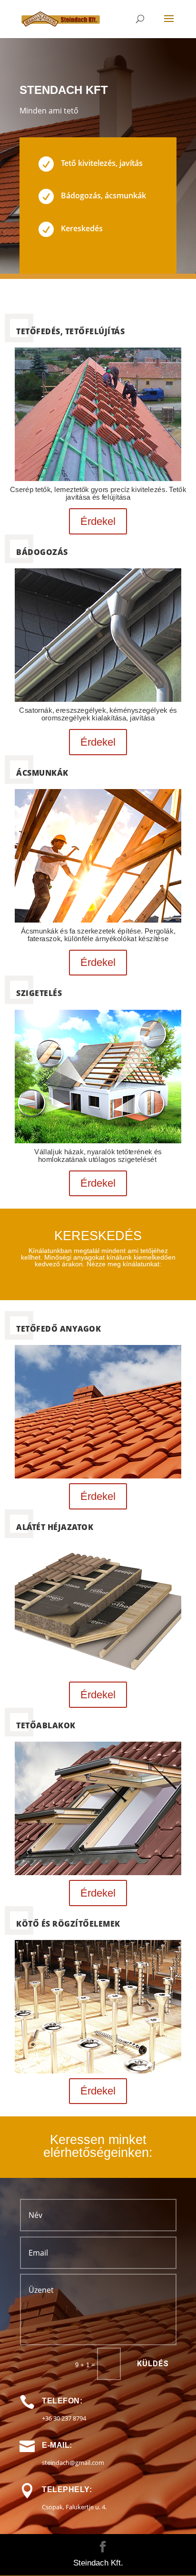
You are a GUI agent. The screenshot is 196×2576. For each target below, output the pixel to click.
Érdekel (98, 521)
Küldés (153, 2364)
